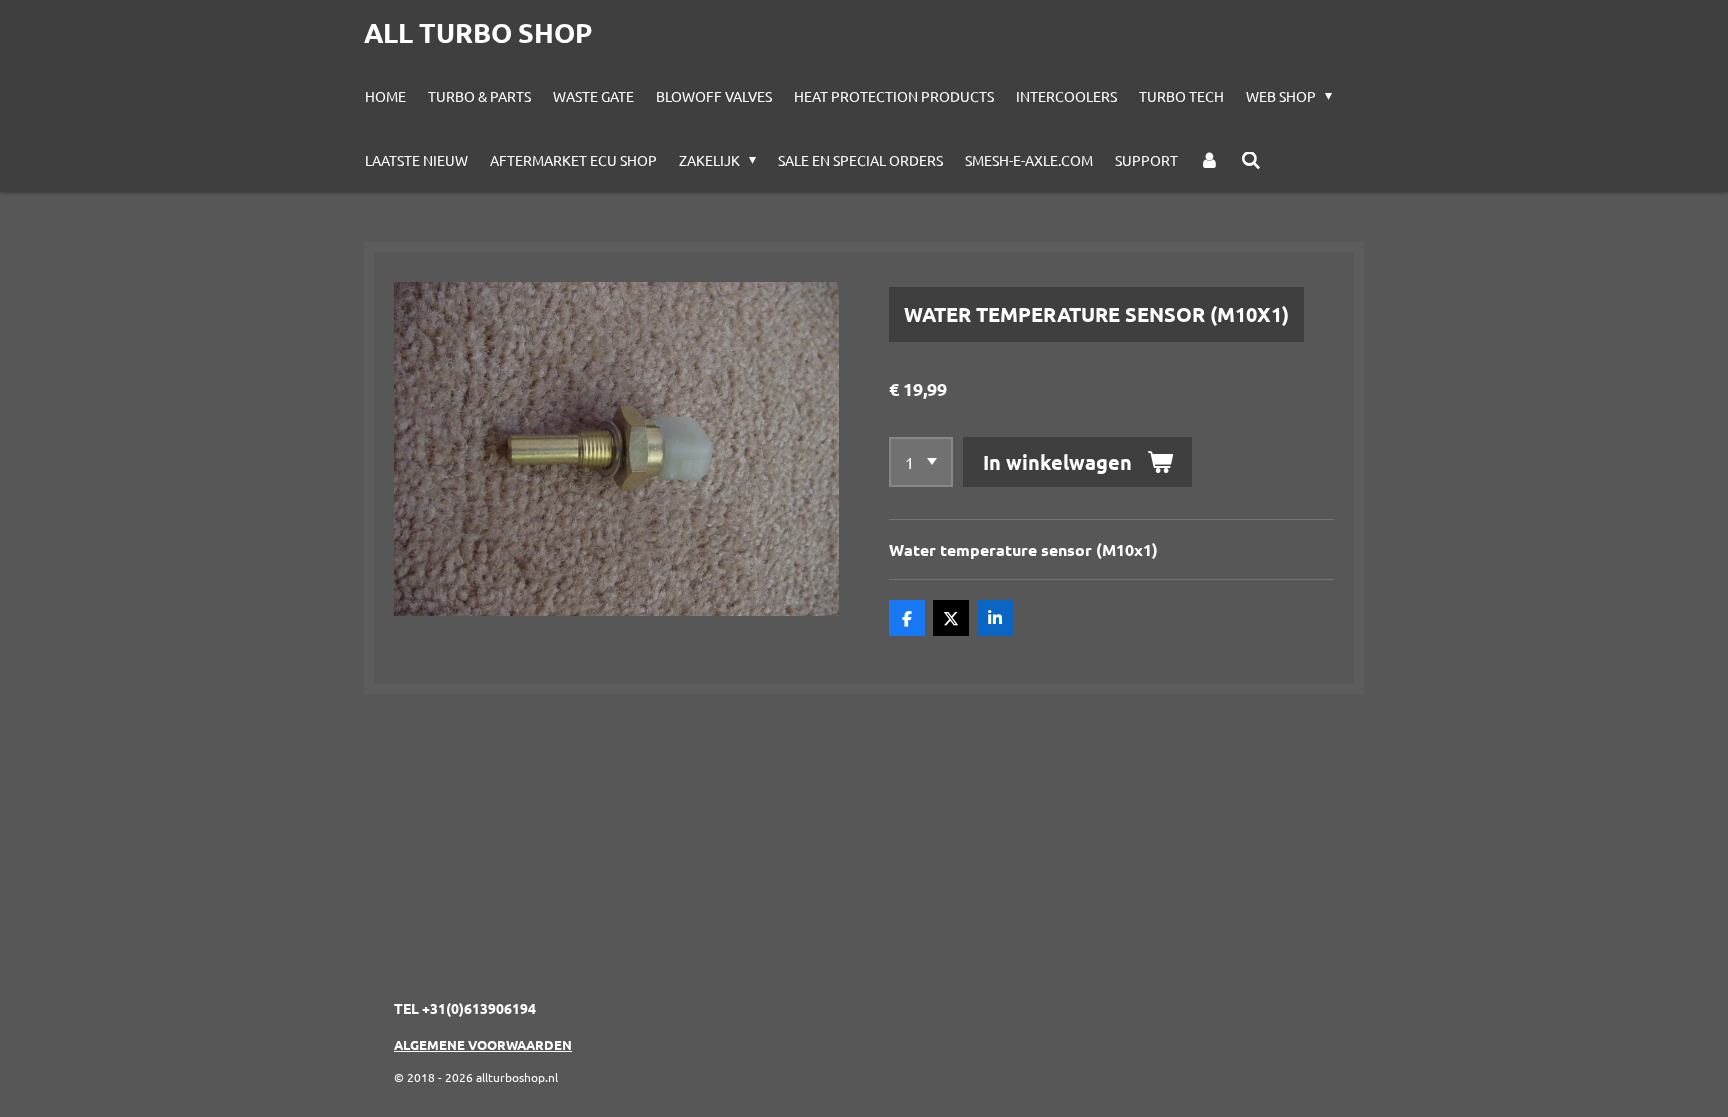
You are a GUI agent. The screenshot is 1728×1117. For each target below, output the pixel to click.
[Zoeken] (1251, 160)
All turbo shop (478, 32)
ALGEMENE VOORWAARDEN (483, 1044)
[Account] (1210, 160)
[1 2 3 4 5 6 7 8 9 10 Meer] (921, 462)
